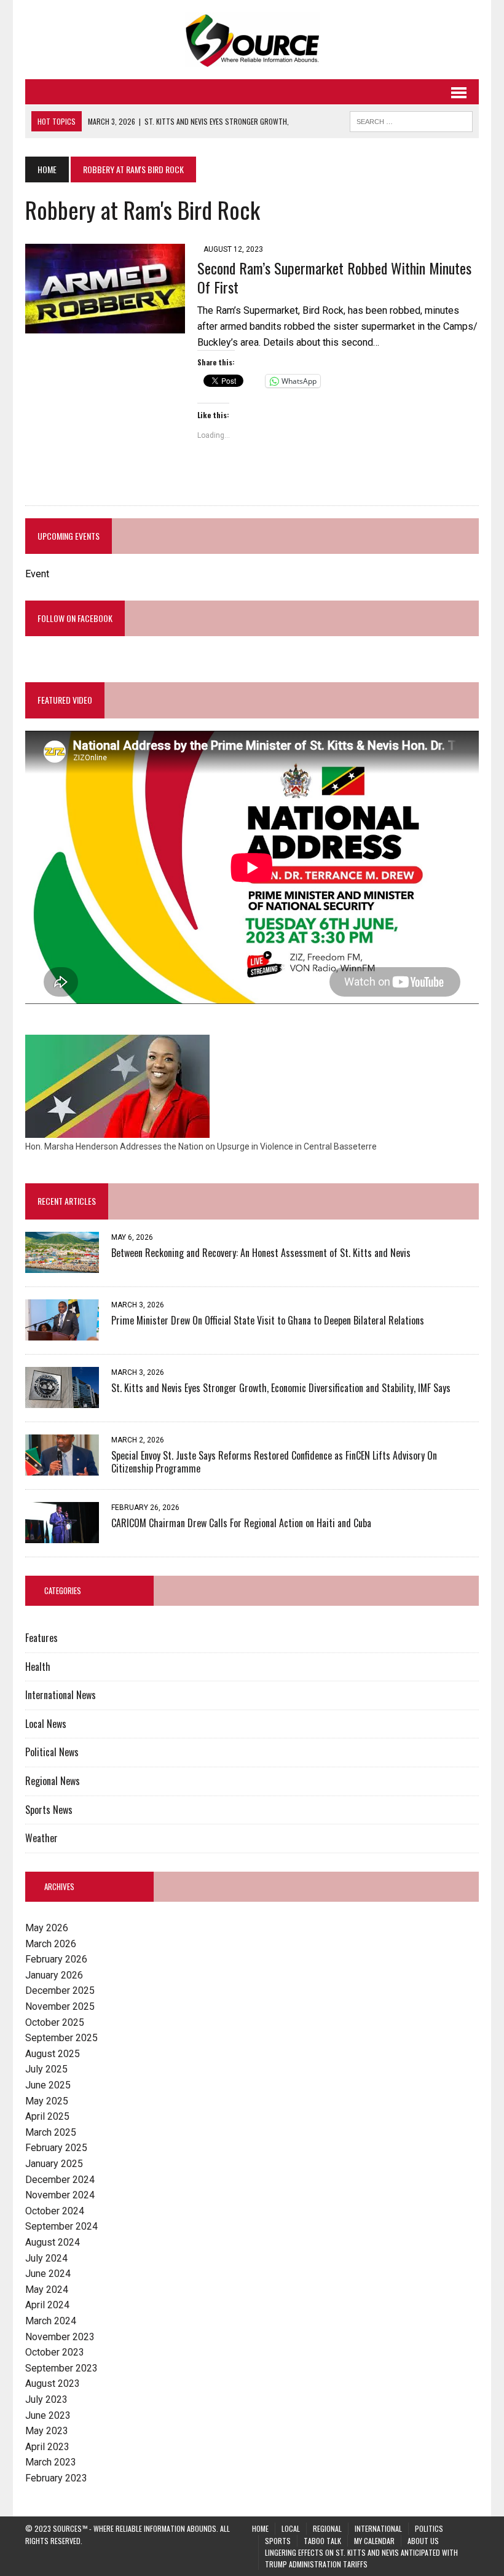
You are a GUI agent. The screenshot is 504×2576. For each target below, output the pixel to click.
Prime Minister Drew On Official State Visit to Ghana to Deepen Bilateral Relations (268, 1320)
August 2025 (53, 2054)
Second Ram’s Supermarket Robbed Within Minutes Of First (334, 277)
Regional (327, 2528)
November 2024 (60, 2195)
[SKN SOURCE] (252, 40)
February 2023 (56, 2478)
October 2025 (55, 2022)
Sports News (49, 1810)
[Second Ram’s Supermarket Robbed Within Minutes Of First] (105, 326)
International (378, 2528)
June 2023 (48, 2415)
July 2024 (46, 2258)
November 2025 (60, 2006)
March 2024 (51, 2321)
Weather (41, 1838)
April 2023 (47, 2447)
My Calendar (374, 2541)
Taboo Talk (322, 2541)
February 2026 (56, 1959)
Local (291, 2528)
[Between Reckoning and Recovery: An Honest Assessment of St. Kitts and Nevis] (62, 1265)
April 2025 (47, 2116)
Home (260, 2528)
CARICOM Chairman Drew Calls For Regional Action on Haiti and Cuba (241, 1523)
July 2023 (46, 2399)
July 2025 (46, 2069)
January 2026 (54, 1975)
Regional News (53, 1781)
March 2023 (51, 2462)
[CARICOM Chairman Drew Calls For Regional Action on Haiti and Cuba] (62, 1535)
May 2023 (47, 2431)
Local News (46, 1724)
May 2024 (47, 2290)
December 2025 (60, 1990)
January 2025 (54, 2164)
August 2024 (53, 2242)
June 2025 (48, 2085)
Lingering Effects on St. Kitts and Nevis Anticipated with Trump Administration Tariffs (361, 2558)
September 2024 (61, 2226)
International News (61, 1695)
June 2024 (48, 2274)
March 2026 (51, 1944)
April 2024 (47, 2305)
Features (41, 1638)
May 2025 (47, 2101)
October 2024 (55, 2211)
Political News (52, 1752)
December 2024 (60, 2180)
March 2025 (51, 2132)
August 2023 (53, 2383)
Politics (429, 2528)
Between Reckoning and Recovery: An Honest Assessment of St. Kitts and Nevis (261, 1253)
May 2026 (47, 1928)
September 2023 (61, 2368)
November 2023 (60, 2337)
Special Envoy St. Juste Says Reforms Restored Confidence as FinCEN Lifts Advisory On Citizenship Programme (274, 1462)
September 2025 (61, 2038)
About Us (423, 2541)
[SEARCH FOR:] (411, 120)
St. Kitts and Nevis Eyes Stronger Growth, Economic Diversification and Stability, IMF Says (281, 1388)
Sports (278, 2541)
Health (38, 1667)
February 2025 (56, 2148)
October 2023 (55, 2352)
